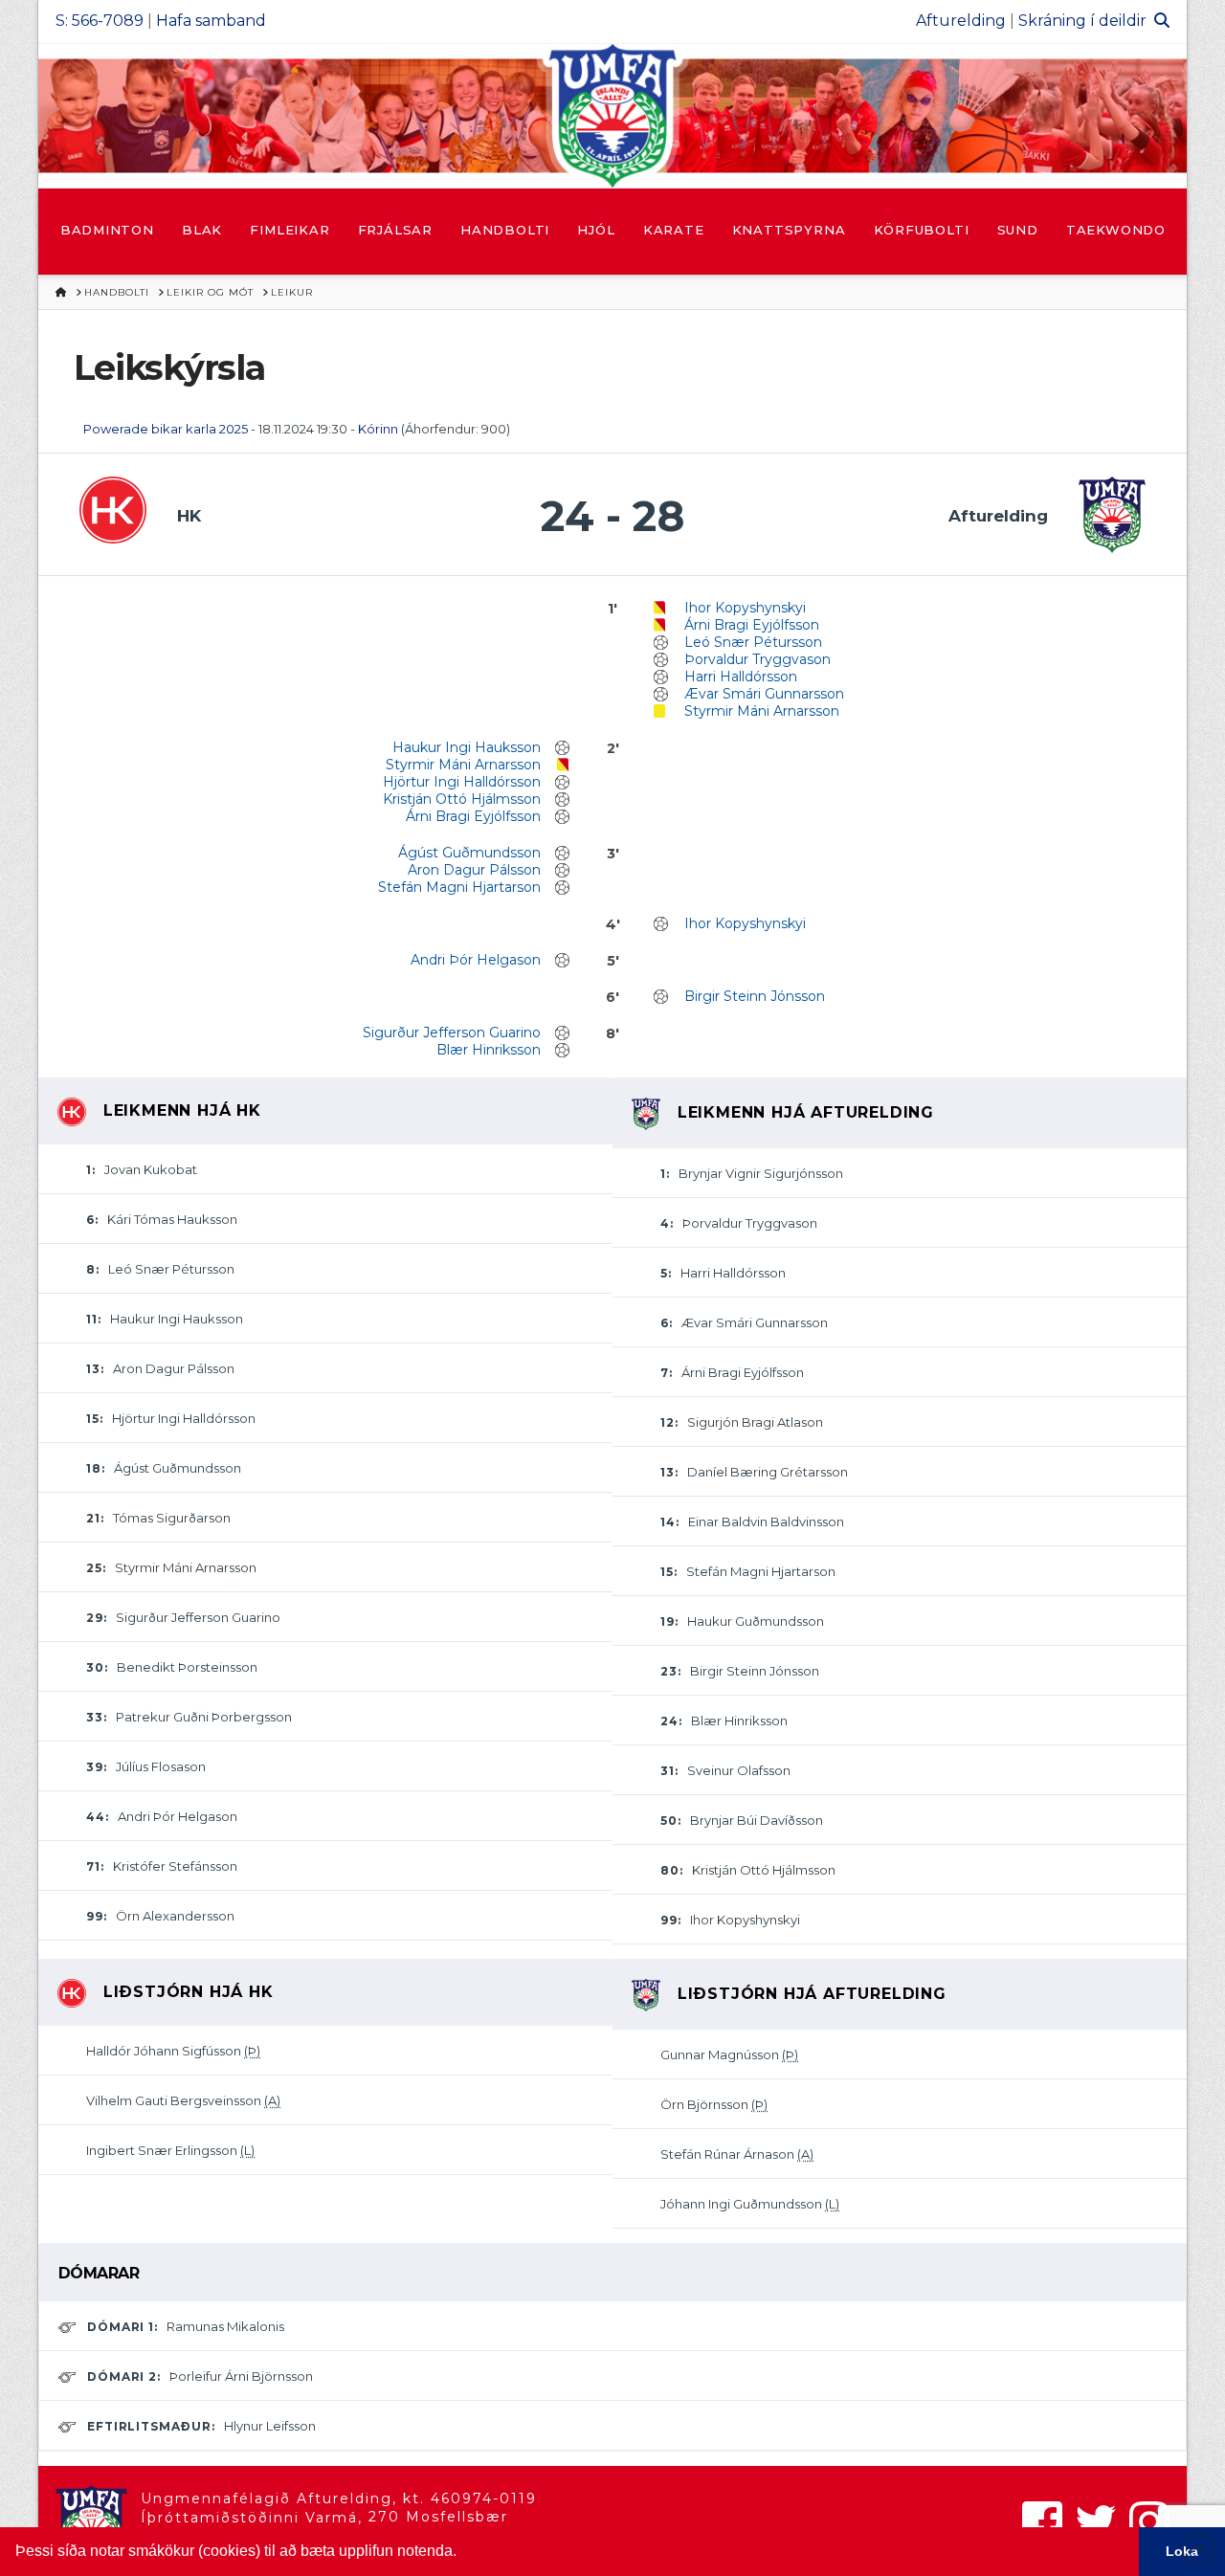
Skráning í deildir (1082, 21)
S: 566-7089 (100, 21)
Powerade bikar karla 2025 (166, 429)
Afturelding (961, 21)
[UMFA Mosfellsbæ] (612, 116)
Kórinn (379, 429)
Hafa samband (211, 21)
